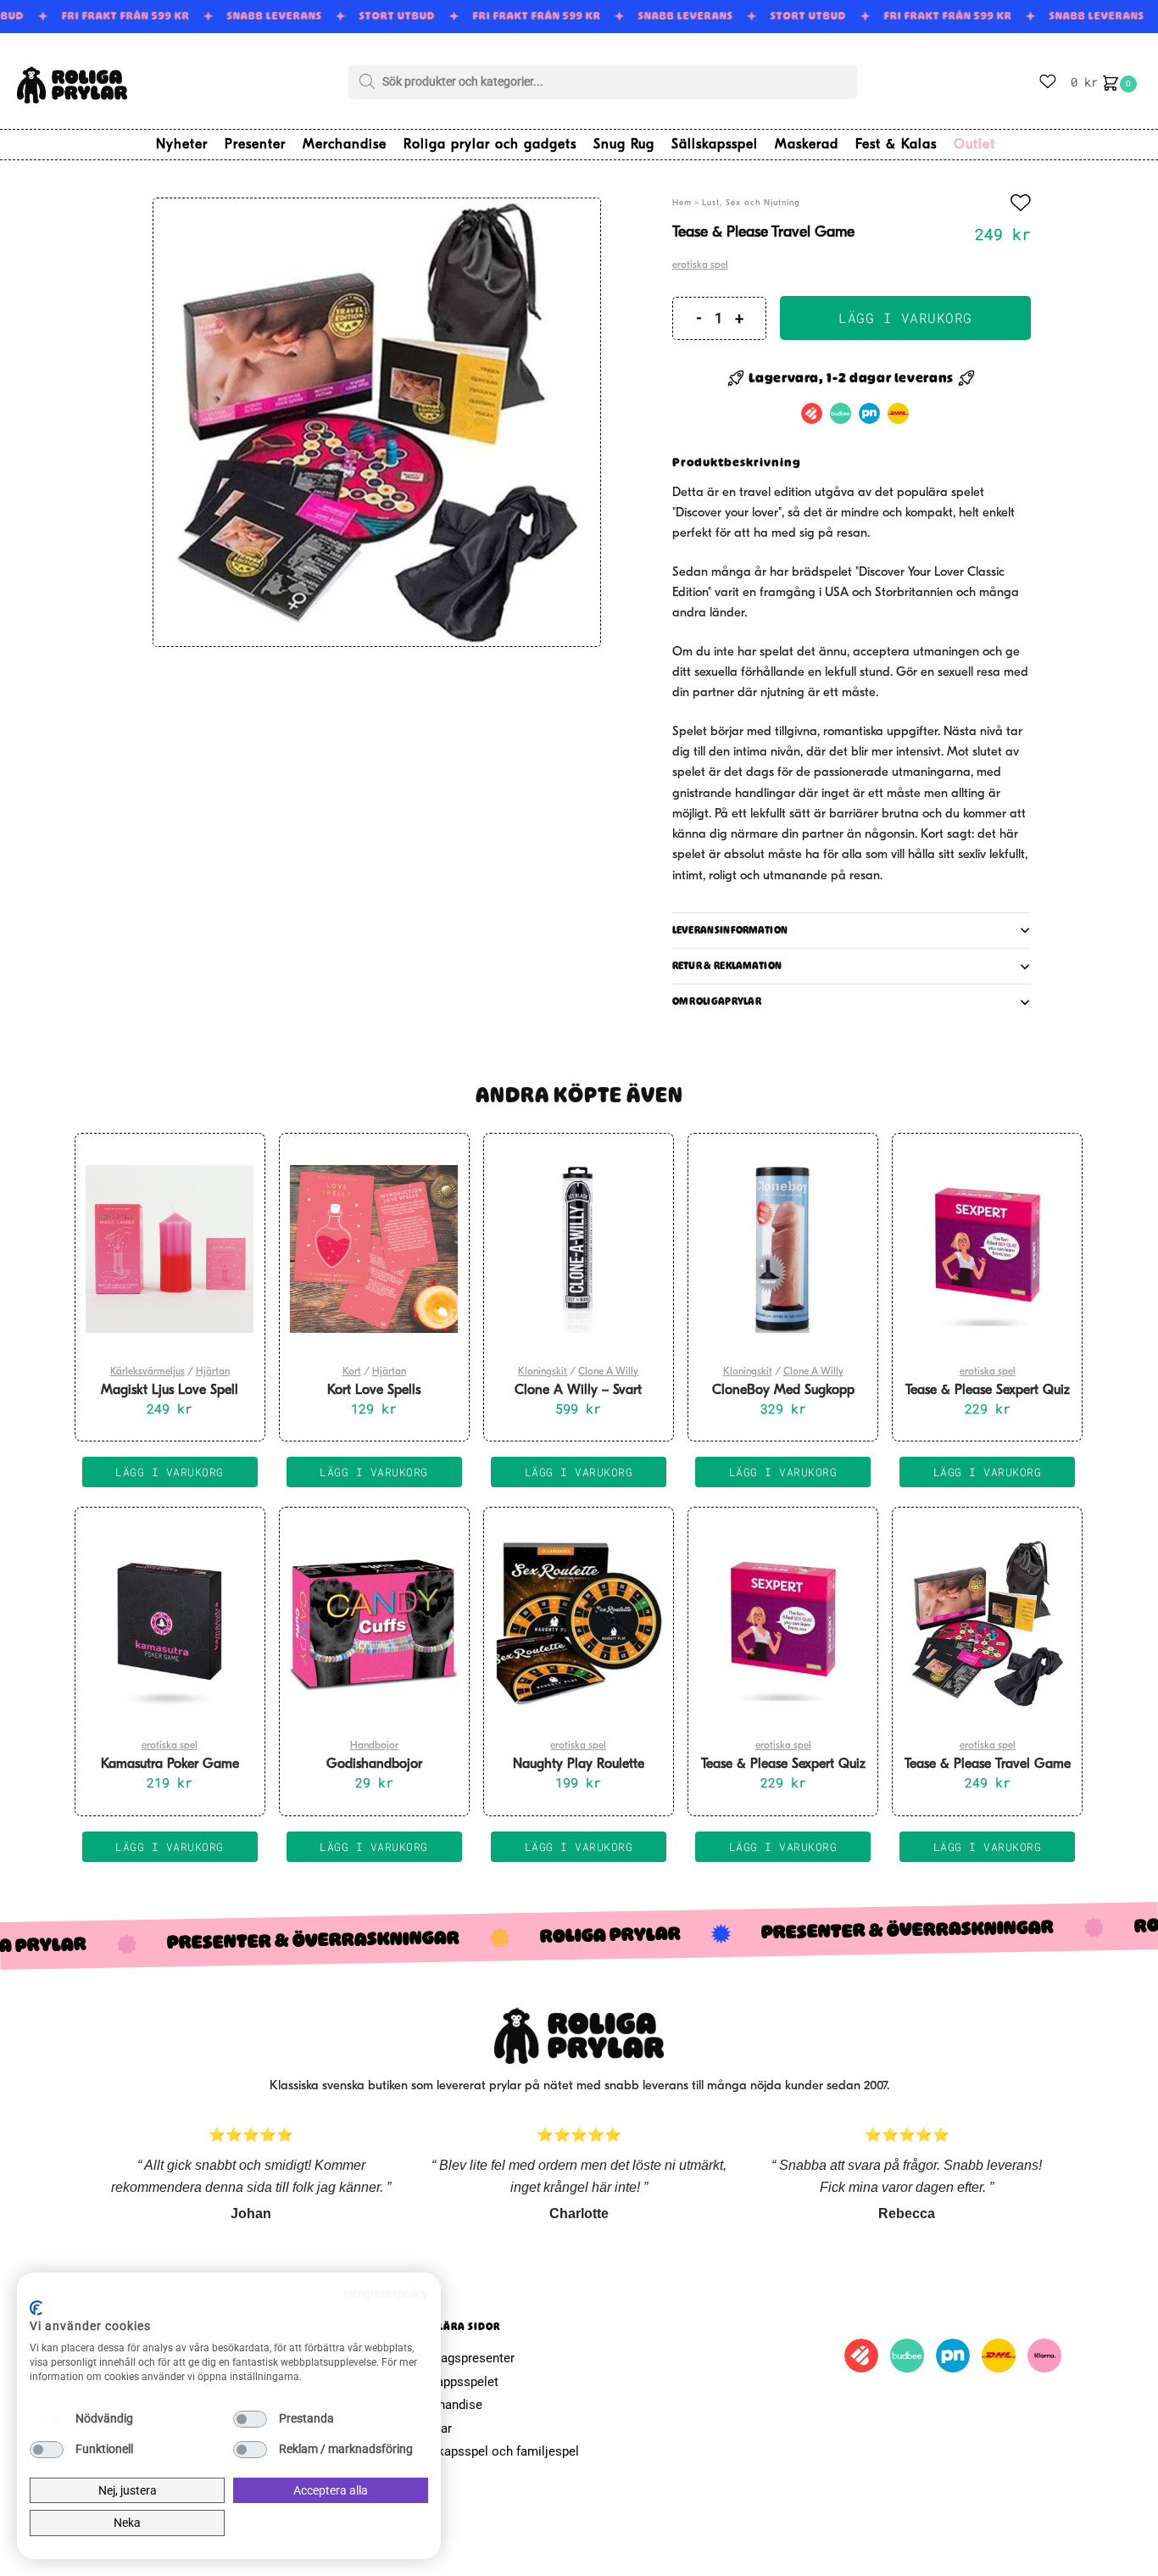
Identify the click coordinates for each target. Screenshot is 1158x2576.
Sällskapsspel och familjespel (494, 2451)
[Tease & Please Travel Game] (987, 1623)
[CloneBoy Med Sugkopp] (783, 1249)
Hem (682, 203)
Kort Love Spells (374, 1391)
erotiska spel (700, 265)
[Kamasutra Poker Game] (170, 1623)
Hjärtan (213, 1372)
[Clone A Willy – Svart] (579, 1249)
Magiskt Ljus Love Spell (170, 1391)
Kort (352, 1372)
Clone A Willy (608, 1372)
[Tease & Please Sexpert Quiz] (987, 1249)
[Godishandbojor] (374, 1623)
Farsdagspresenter (462, 2358)
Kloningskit (543, 1372)
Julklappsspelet (454, 2382)
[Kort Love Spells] (374, 1249)
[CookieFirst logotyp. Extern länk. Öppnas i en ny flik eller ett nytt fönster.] (36, 2308)
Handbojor (374, 1746)
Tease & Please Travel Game (988, 1765)
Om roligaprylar (717, 1001)
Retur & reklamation (727, 966)
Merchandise (446, 2405)
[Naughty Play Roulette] (579, 1623)
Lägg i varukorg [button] (170, 1472)
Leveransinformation (730, 930)
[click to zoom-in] (377, 422)
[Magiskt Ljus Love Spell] (170, 1249)
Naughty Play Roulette (579, 1765)
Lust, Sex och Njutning (751, 203)
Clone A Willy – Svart (578, 1391)
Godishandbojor (374, 1765)
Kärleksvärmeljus (148, 1372)
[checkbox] (47, 2419)
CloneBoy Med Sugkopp (783, 1391)
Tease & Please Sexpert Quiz (988, 1391)
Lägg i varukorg (905, 318)
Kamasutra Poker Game (170, 1765)
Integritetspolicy (386, 2294)
